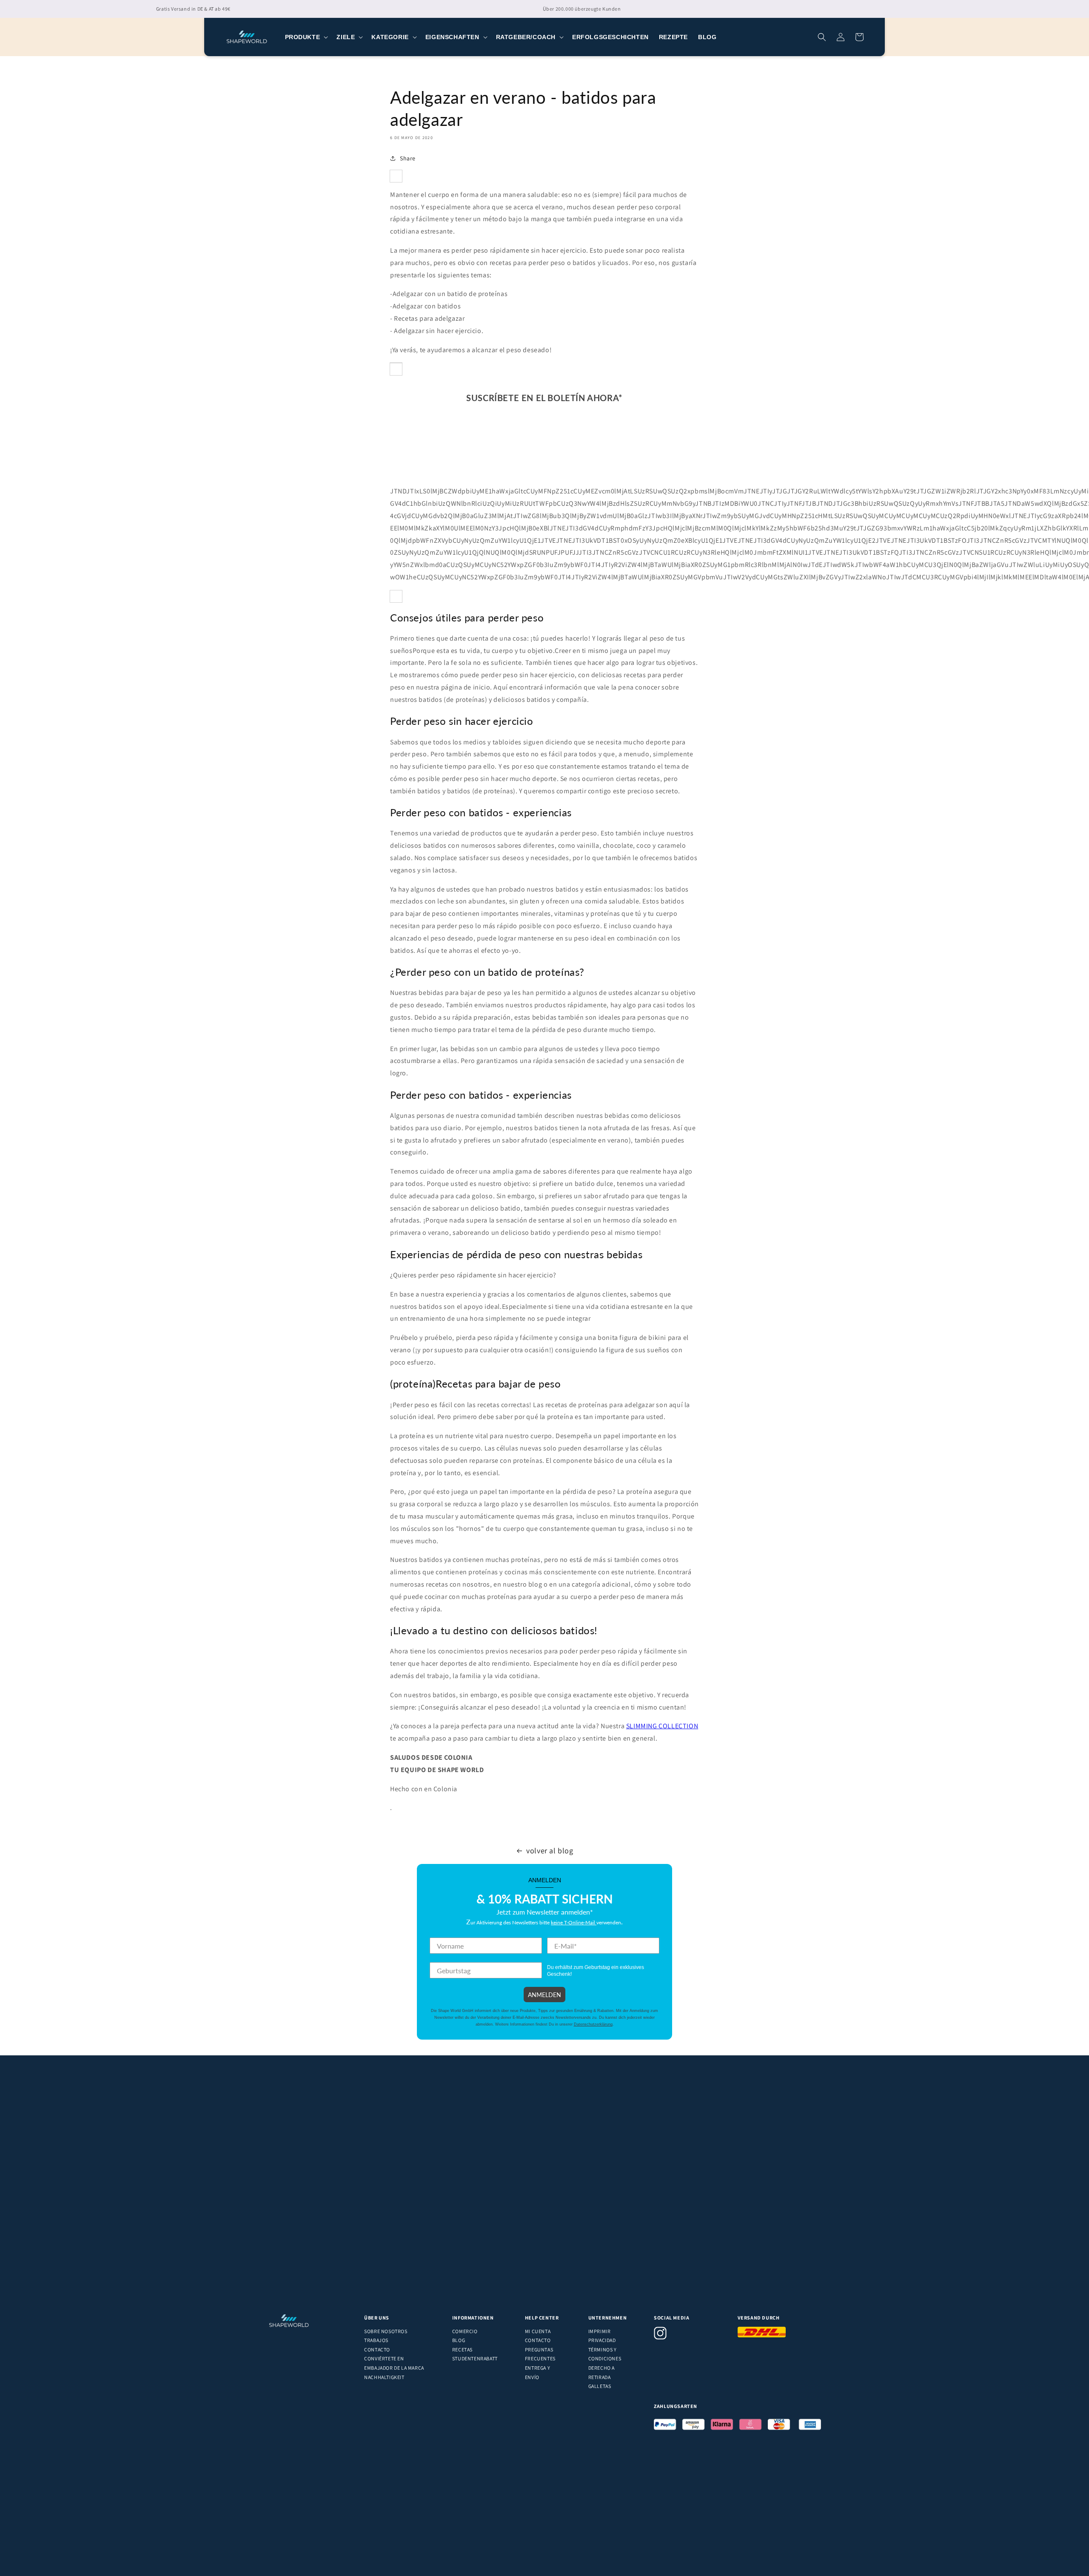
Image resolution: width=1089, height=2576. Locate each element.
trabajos (376, 2340)
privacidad (602, 2340)
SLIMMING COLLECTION (662, 1726)
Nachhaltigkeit (384, 2377)
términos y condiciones (605, 2354)
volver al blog (550, 1851)
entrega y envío (537, 2372)
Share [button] (408, 158)
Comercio (465, 2331)
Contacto (377, 2349)
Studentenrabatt (475, 2358)
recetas (462, 2349)
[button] (306, 37)
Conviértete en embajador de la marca (394, 2363)
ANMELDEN (544, 1995)
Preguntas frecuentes (540, 2354)
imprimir (600, 2331)
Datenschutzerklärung (593, 2024)
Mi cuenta (538, 2331)
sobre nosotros (386, 2331)
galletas (600, 2386)
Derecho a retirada (602, 2372)
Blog (459, 2340)
